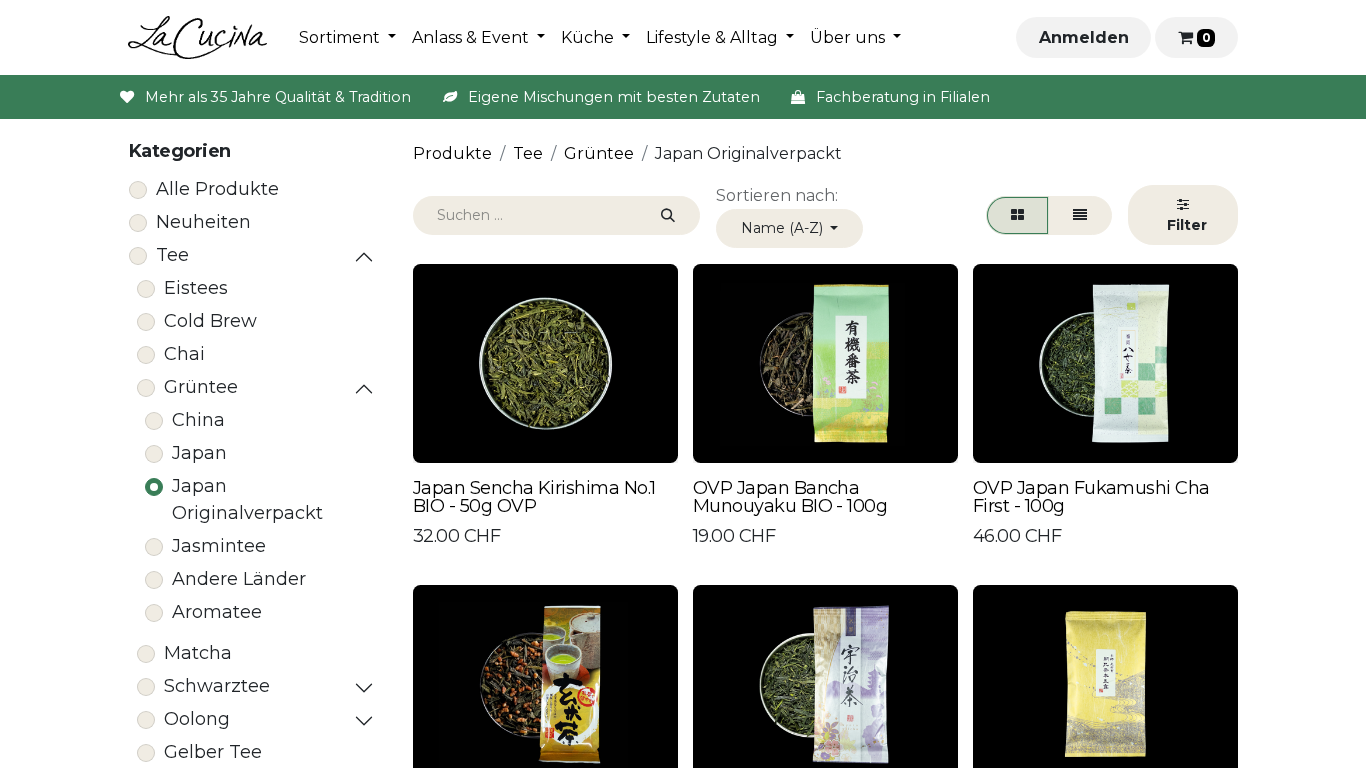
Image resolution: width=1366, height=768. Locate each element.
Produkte (452, 153)
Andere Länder (239, 579)
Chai (184, 354)
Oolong (197, 719)
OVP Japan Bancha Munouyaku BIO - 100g (790, 497)
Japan (199, 453)
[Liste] (1080, 215)
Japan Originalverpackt (247, 499)
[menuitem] (347, 38)
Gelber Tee (213, 752)
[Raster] (1017, 215)
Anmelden (1084, 37)
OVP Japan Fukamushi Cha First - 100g (1091, 497)
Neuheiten (203, 222)
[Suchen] (668, 215)
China (198, 420)
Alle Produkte (217, 189)
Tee (172, 255)
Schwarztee (217, 686)
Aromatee (217, 612)
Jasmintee (219, 546)
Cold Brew (210, 321)
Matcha (198, 653)
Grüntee (201, 387)
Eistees (196, 288)
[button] (790, 228)
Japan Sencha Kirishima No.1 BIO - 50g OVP (534, 497)
